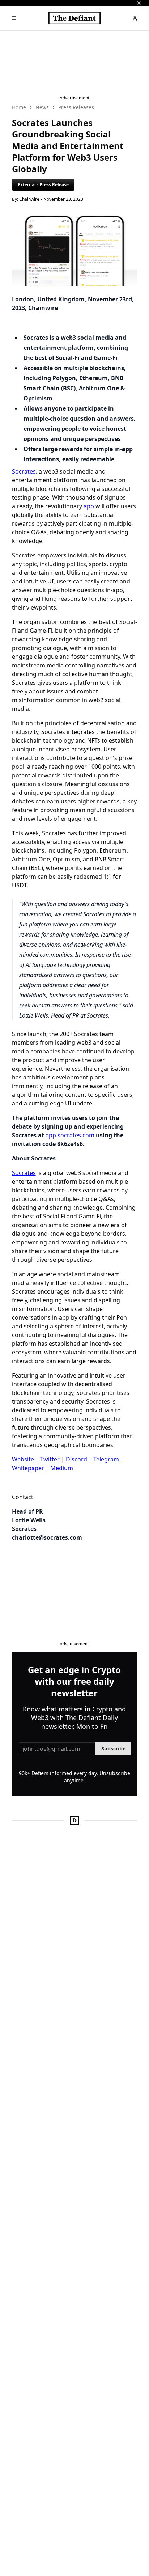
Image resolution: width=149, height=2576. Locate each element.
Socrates (24, 471)
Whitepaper (28, 1468)
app (89, 506)
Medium (62, 1468)
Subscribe (113, 1749)
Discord (76, 1459)
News (42, 107)
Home (19, 107)
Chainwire (29, 199)
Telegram (106, 1459)
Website (23, 1459)
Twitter (50, 1459)
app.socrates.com (70, 1135)
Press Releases (76, 107)
